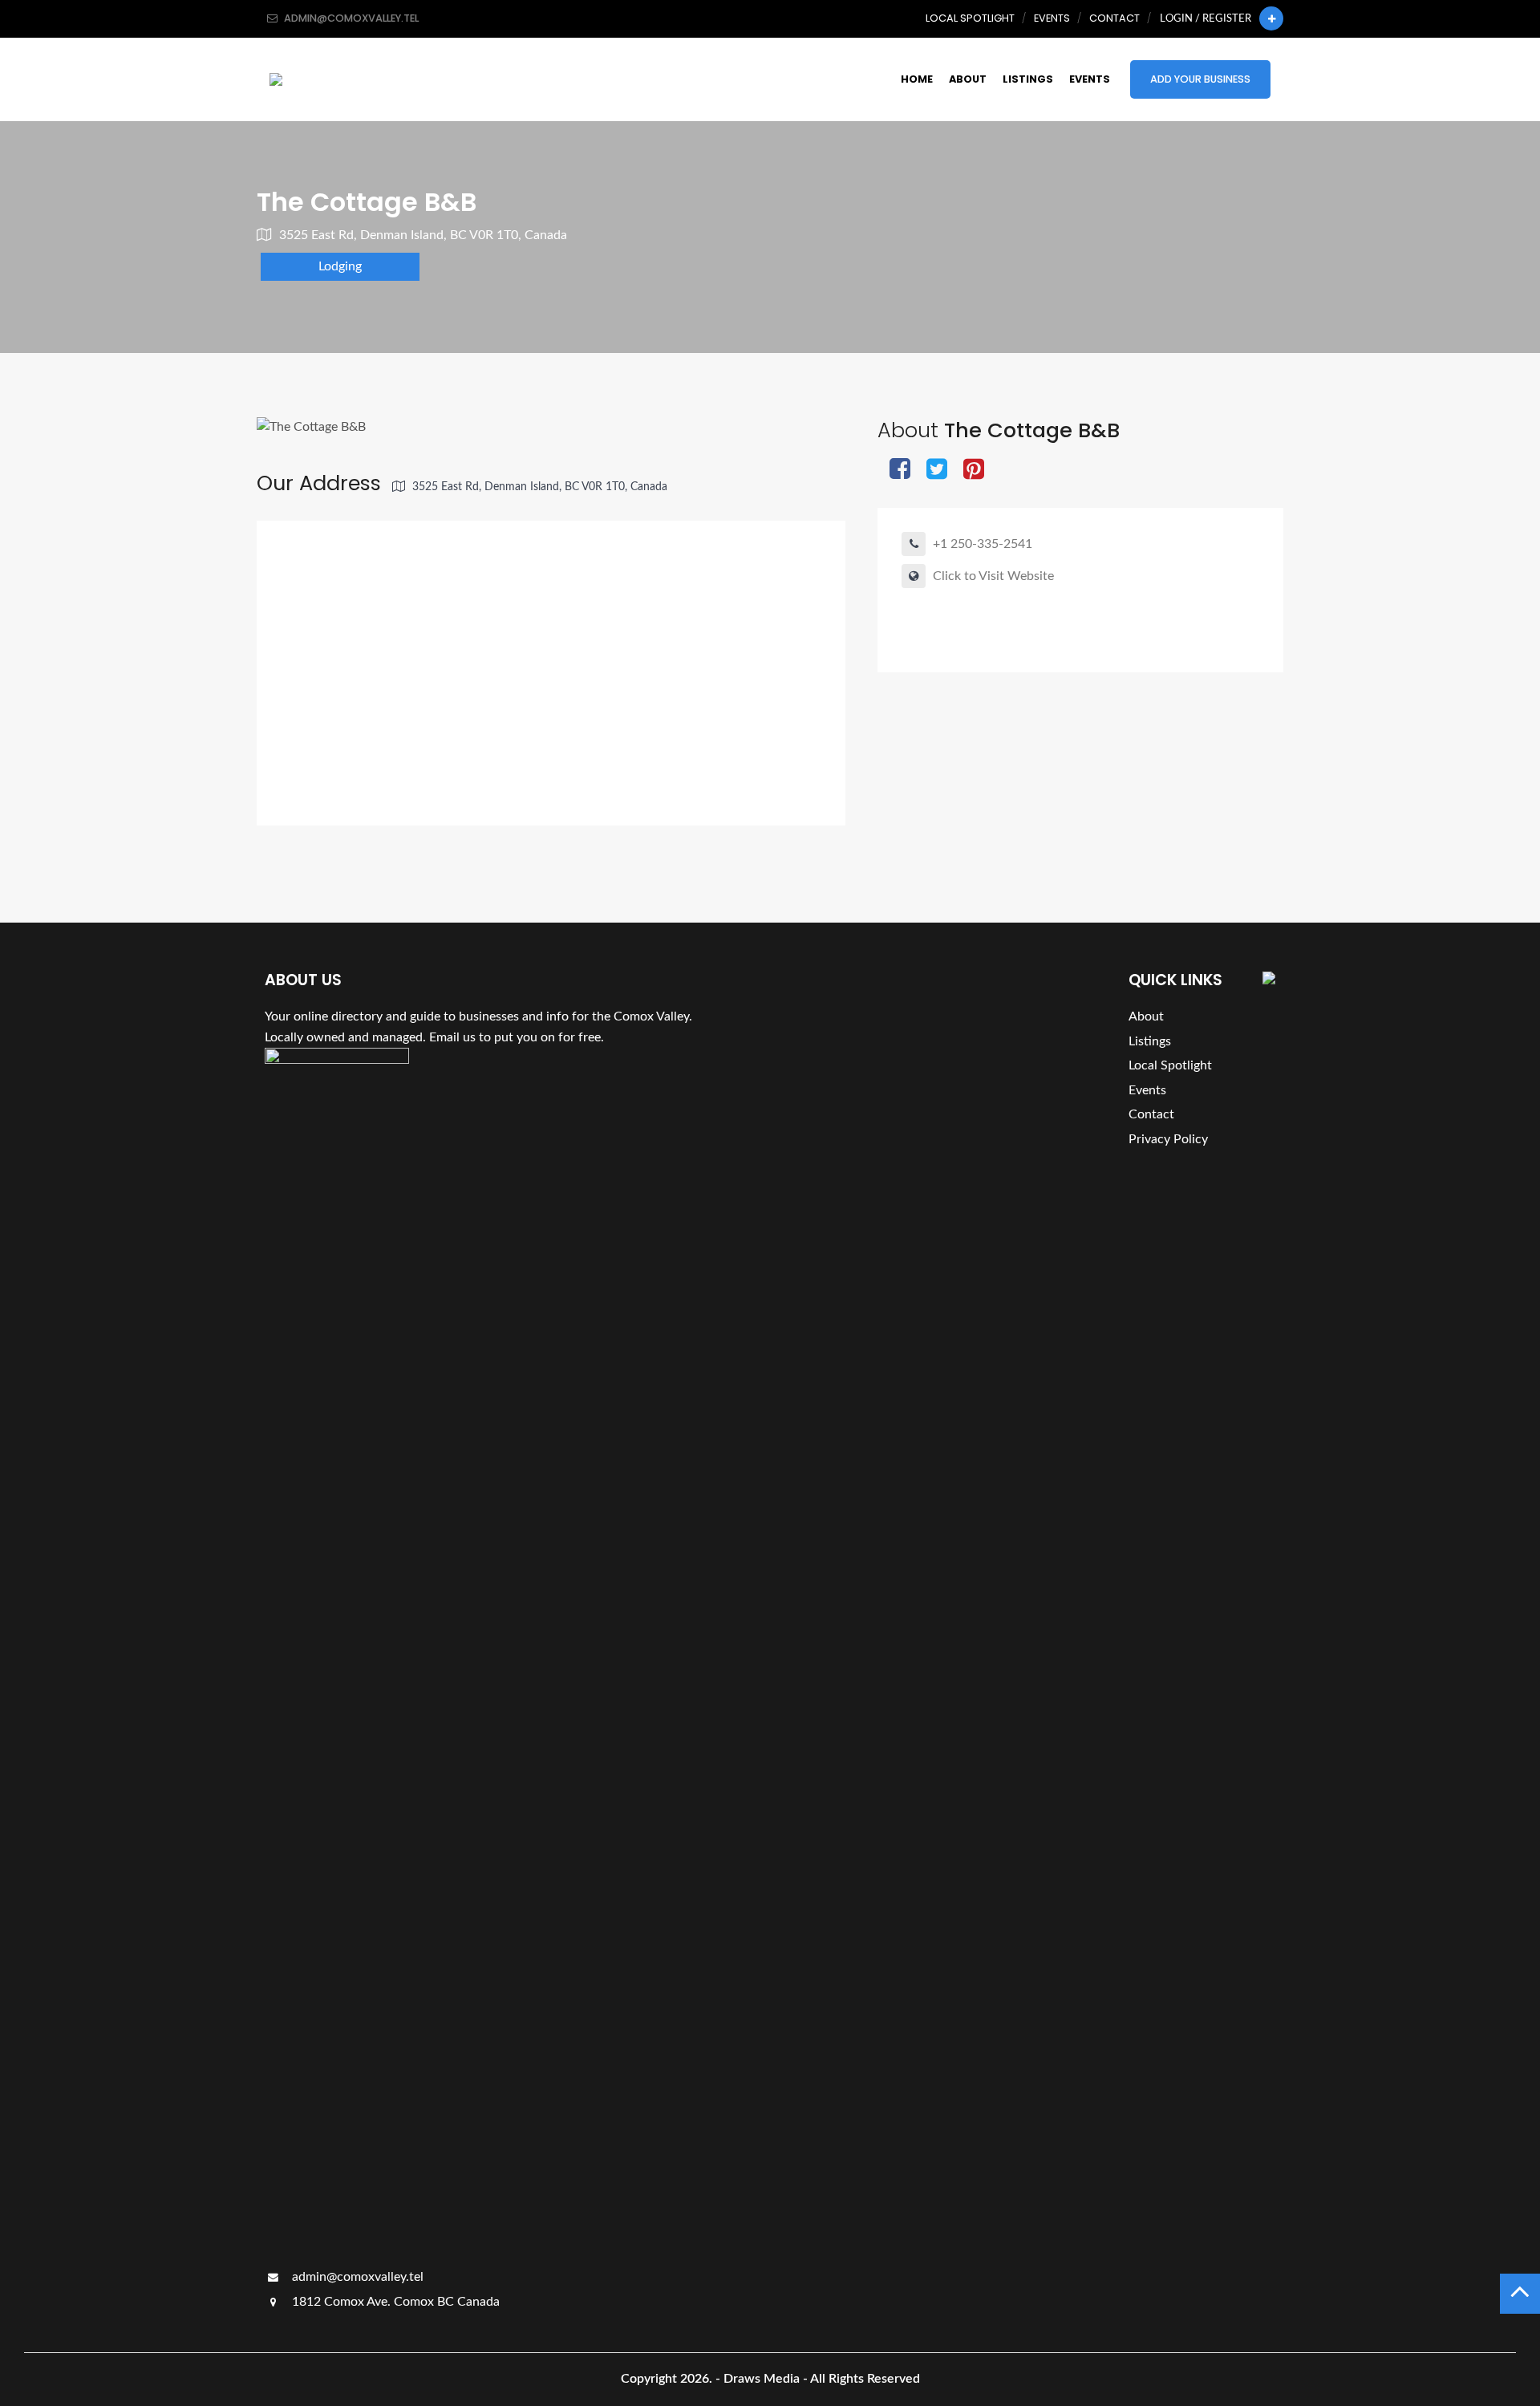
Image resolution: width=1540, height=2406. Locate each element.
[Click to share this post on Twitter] (937, 471)
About (968, 79)
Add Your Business (1200, 79)
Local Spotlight (970, 18)
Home (917, 79)
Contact (1114, 18)
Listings (1028, 79)
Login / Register (1206, 18)
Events (1052, 18)
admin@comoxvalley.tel (356, 2277)
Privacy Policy (1168, 1139)
